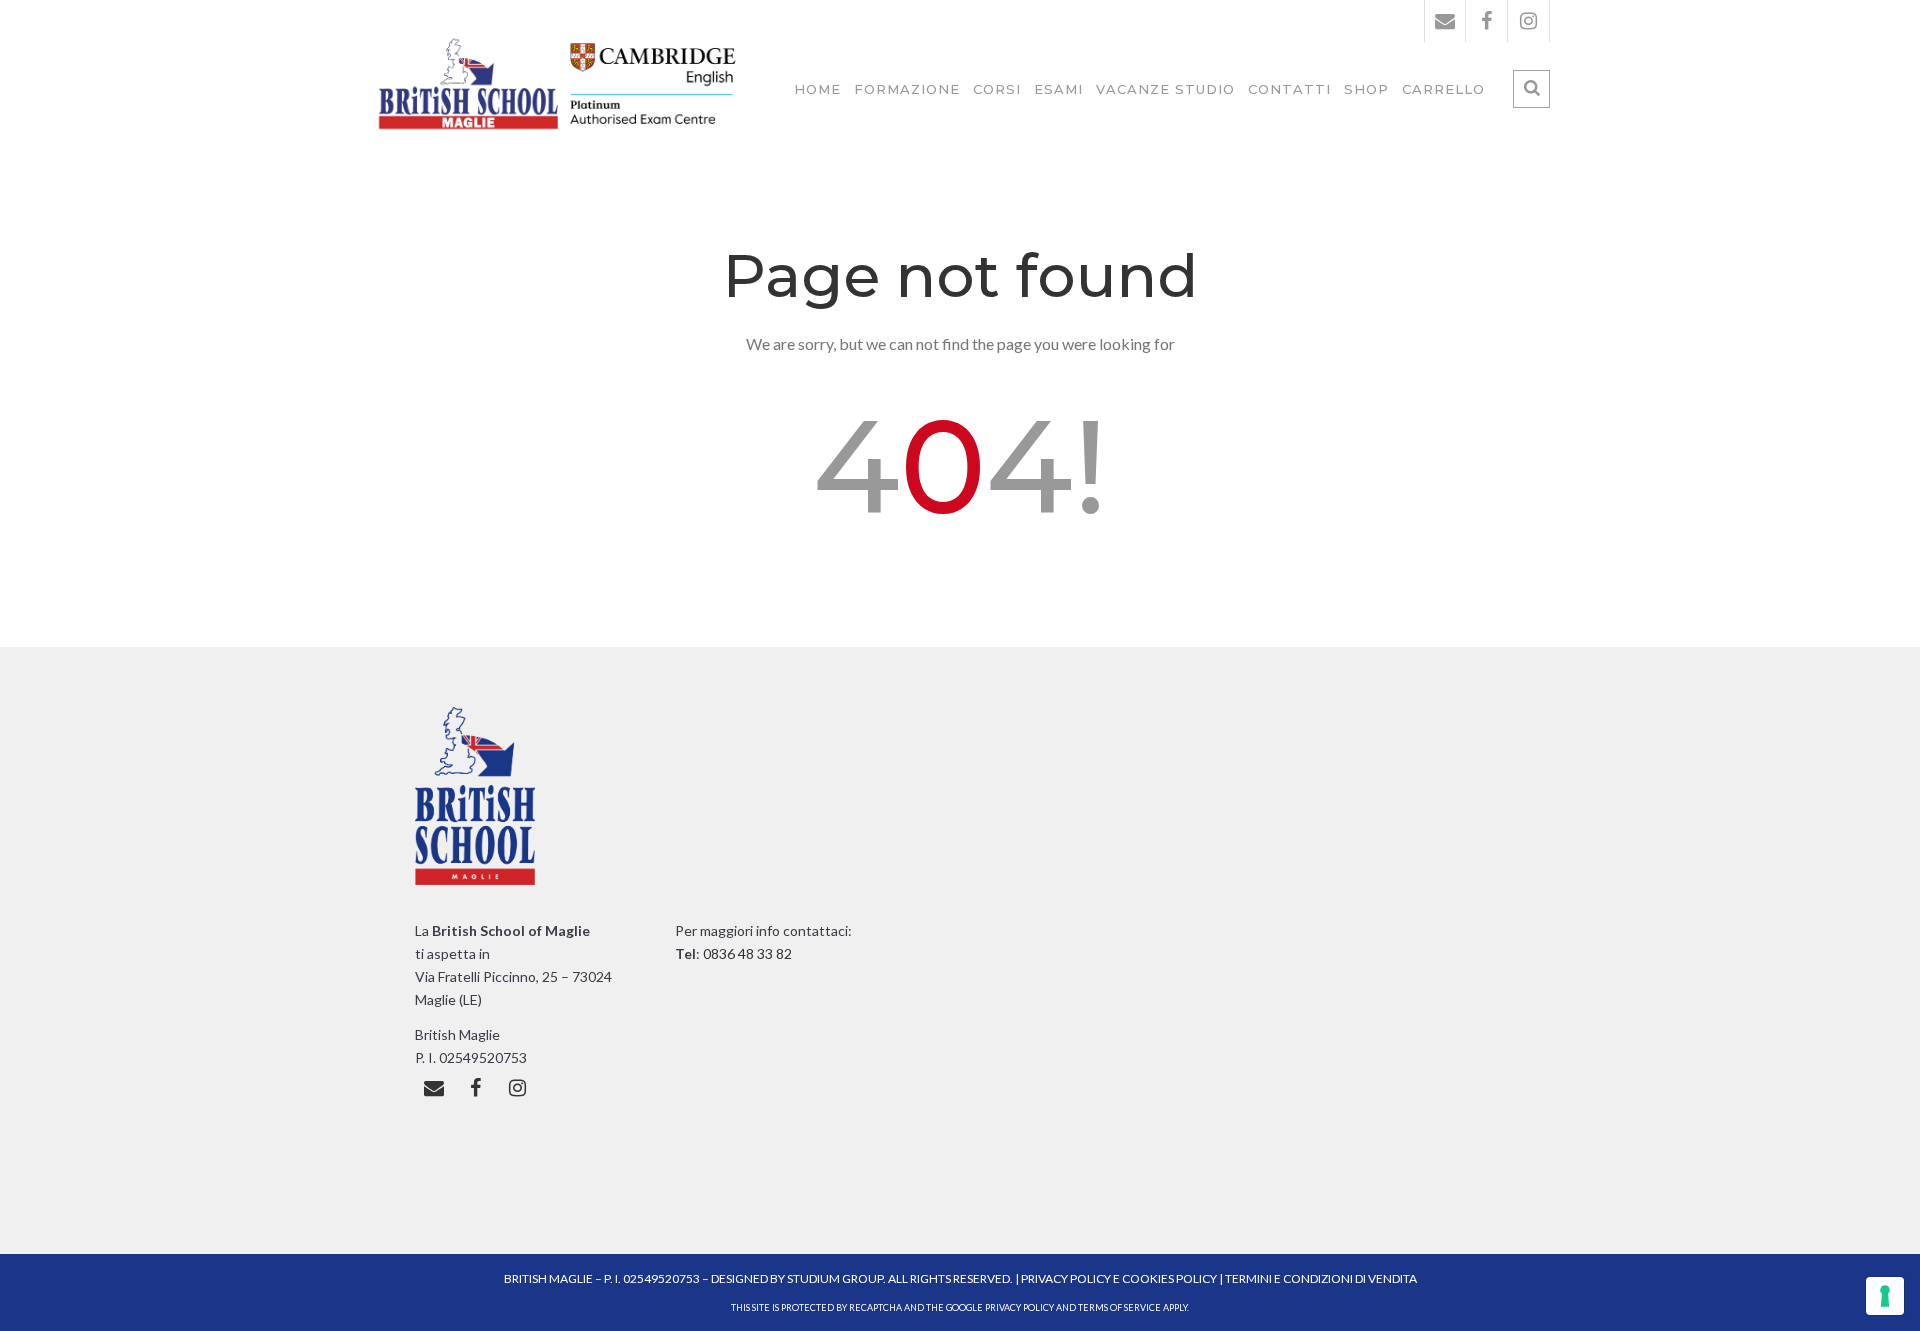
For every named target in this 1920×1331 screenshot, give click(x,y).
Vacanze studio (1165, 89)
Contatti (1289, 89)
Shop (1366, 89)
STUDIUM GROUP (835, 1278)
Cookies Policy (1169, 1278)
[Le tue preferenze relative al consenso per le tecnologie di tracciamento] (1885, 1296)
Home (817, 89)
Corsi (997, 89)
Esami (1058, 89)
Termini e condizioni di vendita (1321, 1278)
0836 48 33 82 (746, 953)
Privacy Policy (1067, 1278)
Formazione (907, 89)
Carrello (1443, 89)
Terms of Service (1119, 1307)
